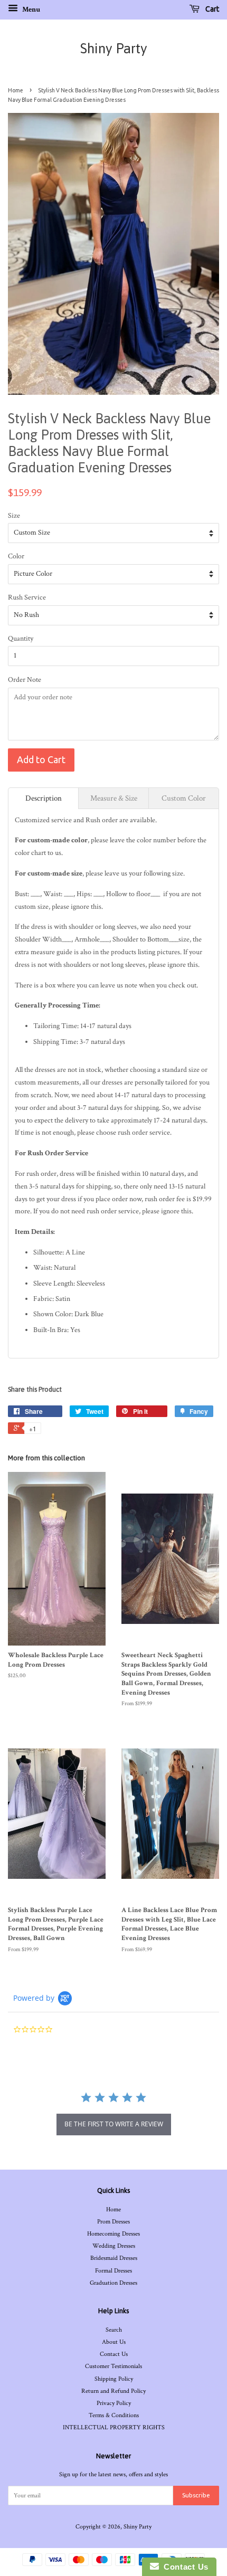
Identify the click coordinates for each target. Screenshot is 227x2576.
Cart (211, 9)
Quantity (21, 639)
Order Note (25, 680)
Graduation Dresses (113, 2283)
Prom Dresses (113, 2222)
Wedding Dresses (114, 2246)
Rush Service (27, 597)
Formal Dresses (113, 2271)
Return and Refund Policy (113, 2391)
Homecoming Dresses (113, 2234)
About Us (114, 2342)
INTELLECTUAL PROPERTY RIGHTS (114, 2427)
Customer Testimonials (113, 2366)
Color (16, 556)
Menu (30, 9)
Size (14, 516)
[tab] (43, 798)
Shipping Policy (114, 2379)
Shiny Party (114, 49)
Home (16, 90)
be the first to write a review (114, 2124)
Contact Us (114, 2354)
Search (114, 2330)
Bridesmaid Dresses (114, 2258)
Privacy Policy (114, 2403)
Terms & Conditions (114, 2415)
